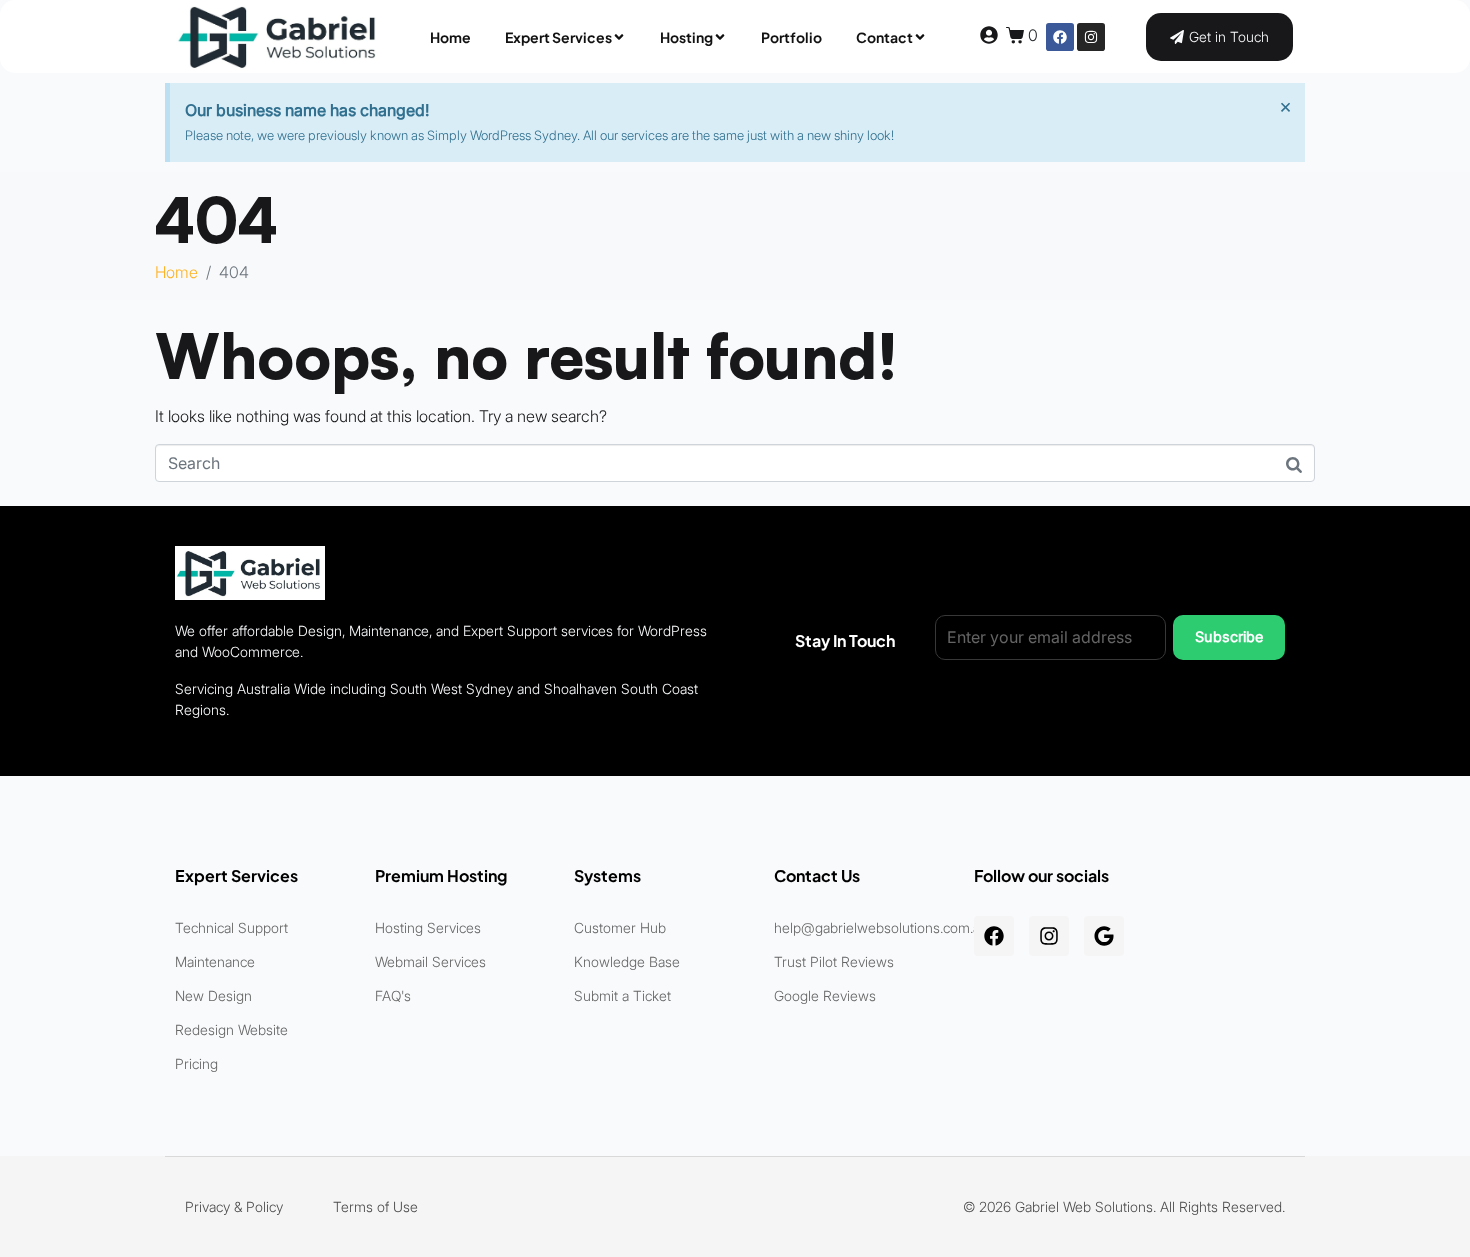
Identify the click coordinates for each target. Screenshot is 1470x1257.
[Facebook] (1060, 37)
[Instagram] (1091, 37)
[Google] (1104, 936)
